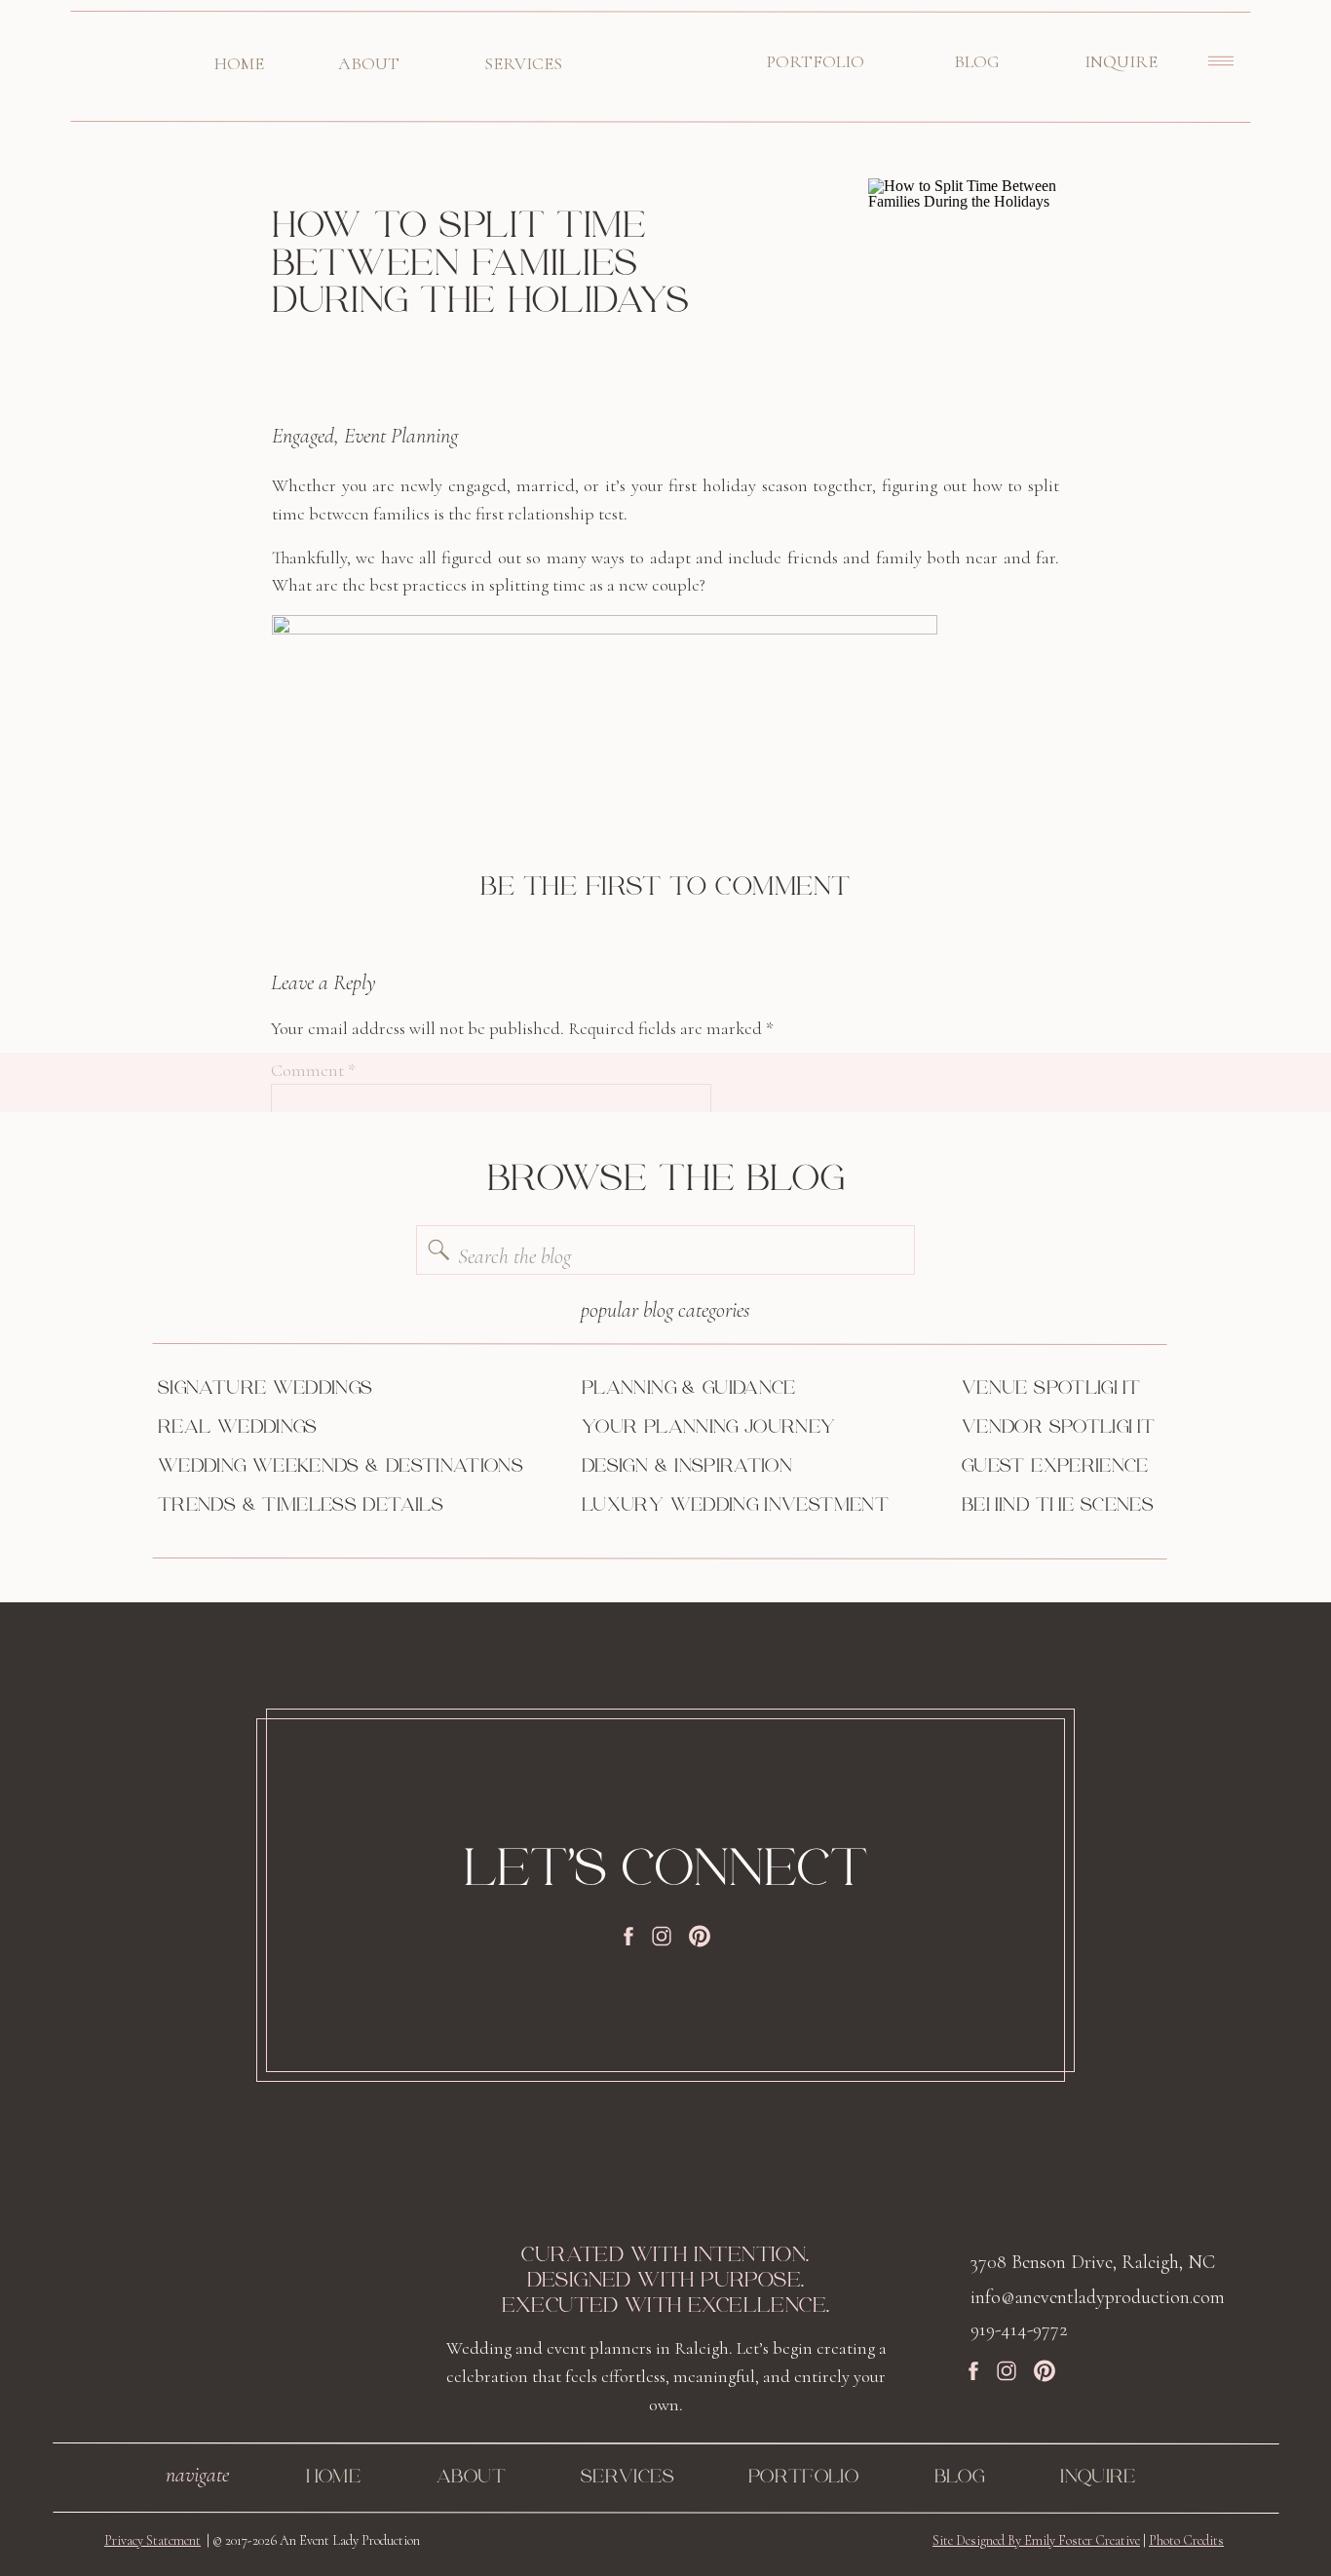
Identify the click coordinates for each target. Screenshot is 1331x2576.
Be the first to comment (665, 887)
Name (298, 1348)
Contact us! (312, 2109)
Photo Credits (1186, 2540)
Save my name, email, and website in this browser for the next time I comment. (553, 1592)
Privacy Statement (152, 2540)
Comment (313, 1070)
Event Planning (401, 436)
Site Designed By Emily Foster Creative (1036, 2540)
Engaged (303, 436)
